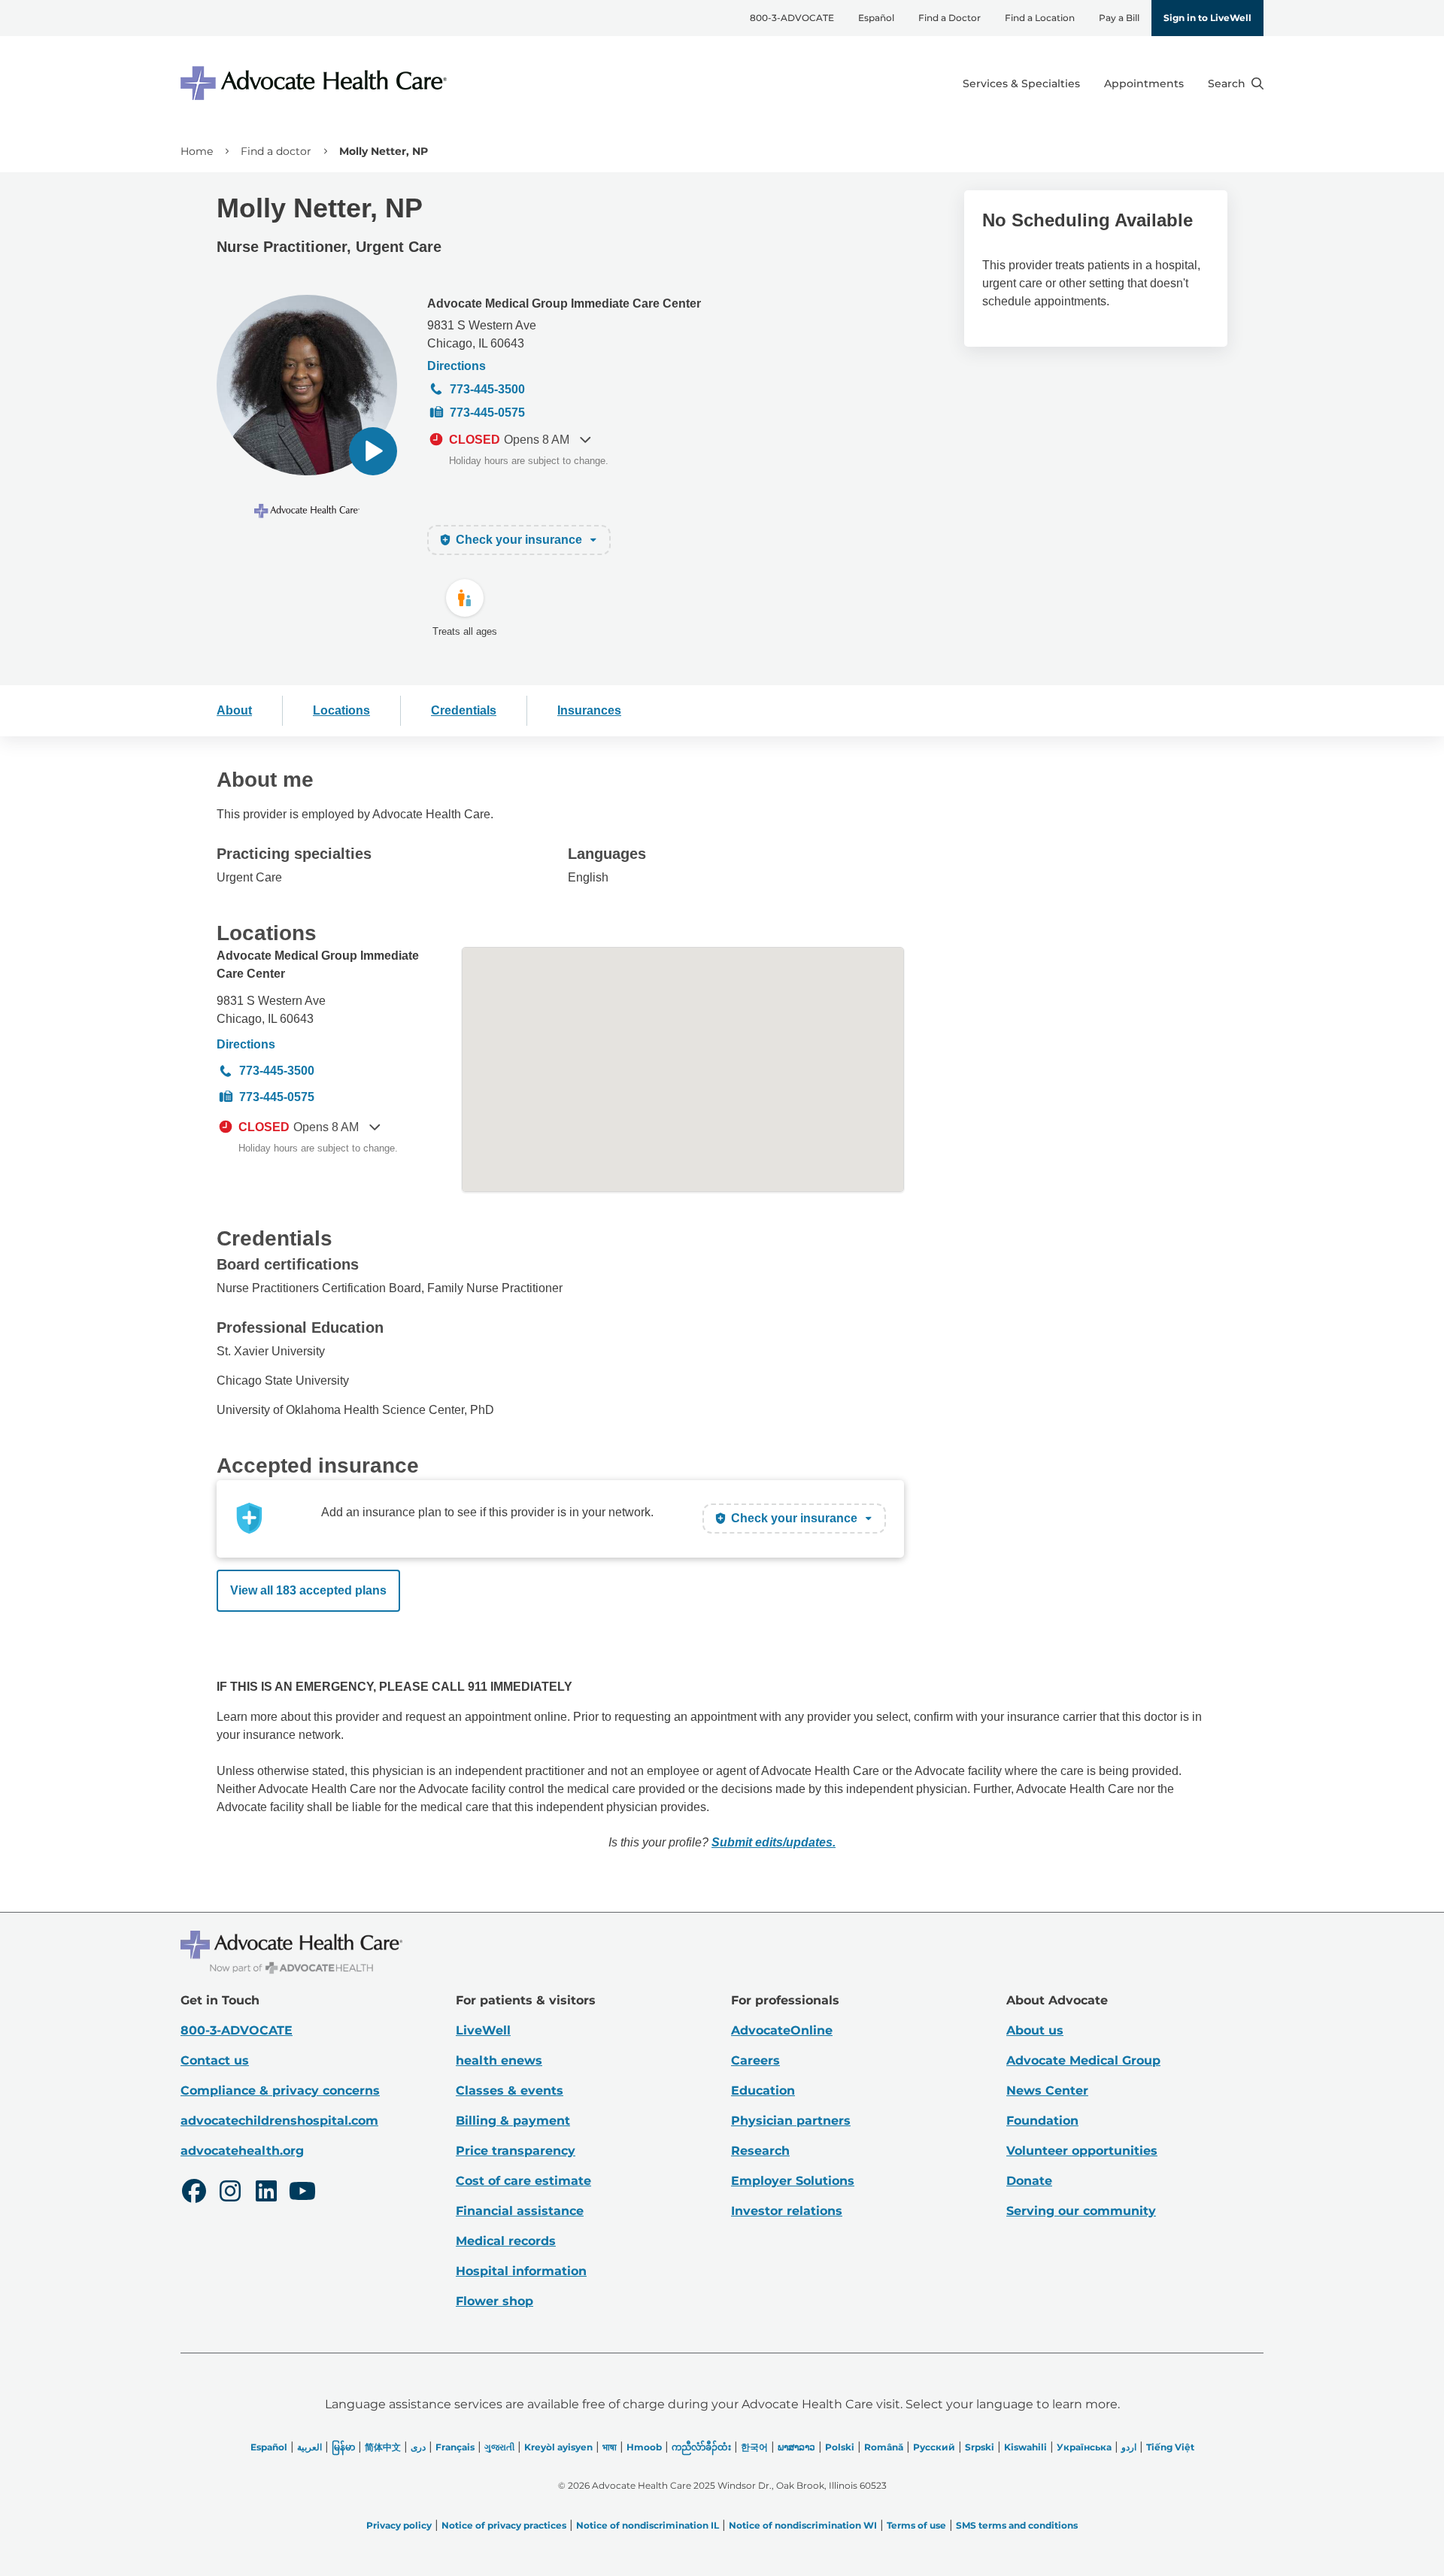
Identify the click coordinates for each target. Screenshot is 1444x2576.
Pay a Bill (1119, 18)
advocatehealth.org (242, 2151)
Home (197, 151)
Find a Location (1040, 18)
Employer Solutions (793, 2181)
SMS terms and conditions (1017, 2525)
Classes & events (510, 2091)
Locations (341, 710)
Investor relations (787, 2211)
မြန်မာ (343, 2447)
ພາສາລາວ (796, 2447)
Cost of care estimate (523, 2181)
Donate (1029, 2181)
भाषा (610, 2447)
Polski (840, 2447)
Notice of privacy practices (504, 2525)
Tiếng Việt (1170, 2447)
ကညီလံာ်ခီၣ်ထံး (701, 2447)
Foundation (1042, 2121)
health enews (499, 2060)
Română (884, 2447)
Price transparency (516, 2151)
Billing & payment (513, 2121)
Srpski (980, 2447)
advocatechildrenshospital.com (279, 2121)
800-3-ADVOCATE (792, 18)
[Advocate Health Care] (316, 83)
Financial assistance (520, 2211)
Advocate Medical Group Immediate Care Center (564, 303)
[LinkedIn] (266, 2193)
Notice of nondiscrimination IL (648, 2525)
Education (763, 2091)
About (234, 710)
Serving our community (1081, 2211)
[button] (373, 451)
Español (876, 18)
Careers (755, 2060)
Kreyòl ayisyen (558, 2447)
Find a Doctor (950, 18)
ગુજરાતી (499, 2447)
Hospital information (521, 2271)
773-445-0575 (487, 413)
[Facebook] (194, 2193)
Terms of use (916, 2525)
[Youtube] (302, 2193)
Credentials (464, 710)
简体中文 (383, 2447)
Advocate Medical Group (1083, 2060)
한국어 (754, 2447)
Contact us (215, 2060)
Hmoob (644, 2447)
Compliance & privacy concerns (280, 2091)
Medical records (506, 2241)
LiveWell (483, 2030)
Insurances (589, 710)
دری (418, 2447)
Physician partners (791, 2121)
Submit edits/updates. (774, 1842)
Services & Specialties (1021, 83)
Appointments (1144, 83)
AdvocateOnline (782, 2030)
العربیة (309, 2447)
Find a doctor (276, 151)
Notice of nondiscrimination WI (803, 2525)
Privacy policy (399, 2525)
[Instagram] (230, 2193)
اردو (1129, 2447)
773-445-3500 (487, 389)
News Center (1047, 2091)
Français (455, 2447)
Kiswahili (1025, 2447)
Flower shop (494, 2301)
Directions (457, 366)
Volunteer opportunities (1082, 2151)
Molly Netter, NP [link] (384, 151)
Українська (1084, 2447)
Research (760, 2151)
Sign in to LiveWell (1207, 18)
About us (1035, 2030)
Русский (934, 2447)
